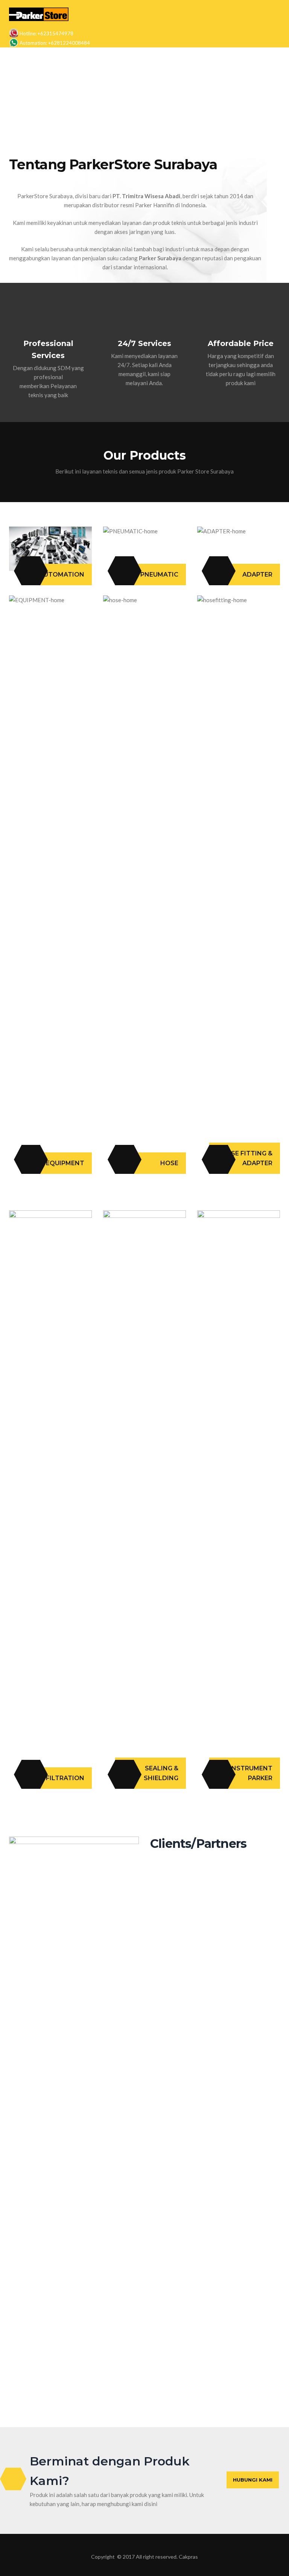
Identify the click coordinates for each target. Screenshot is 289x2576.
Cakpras (188, 2557)
